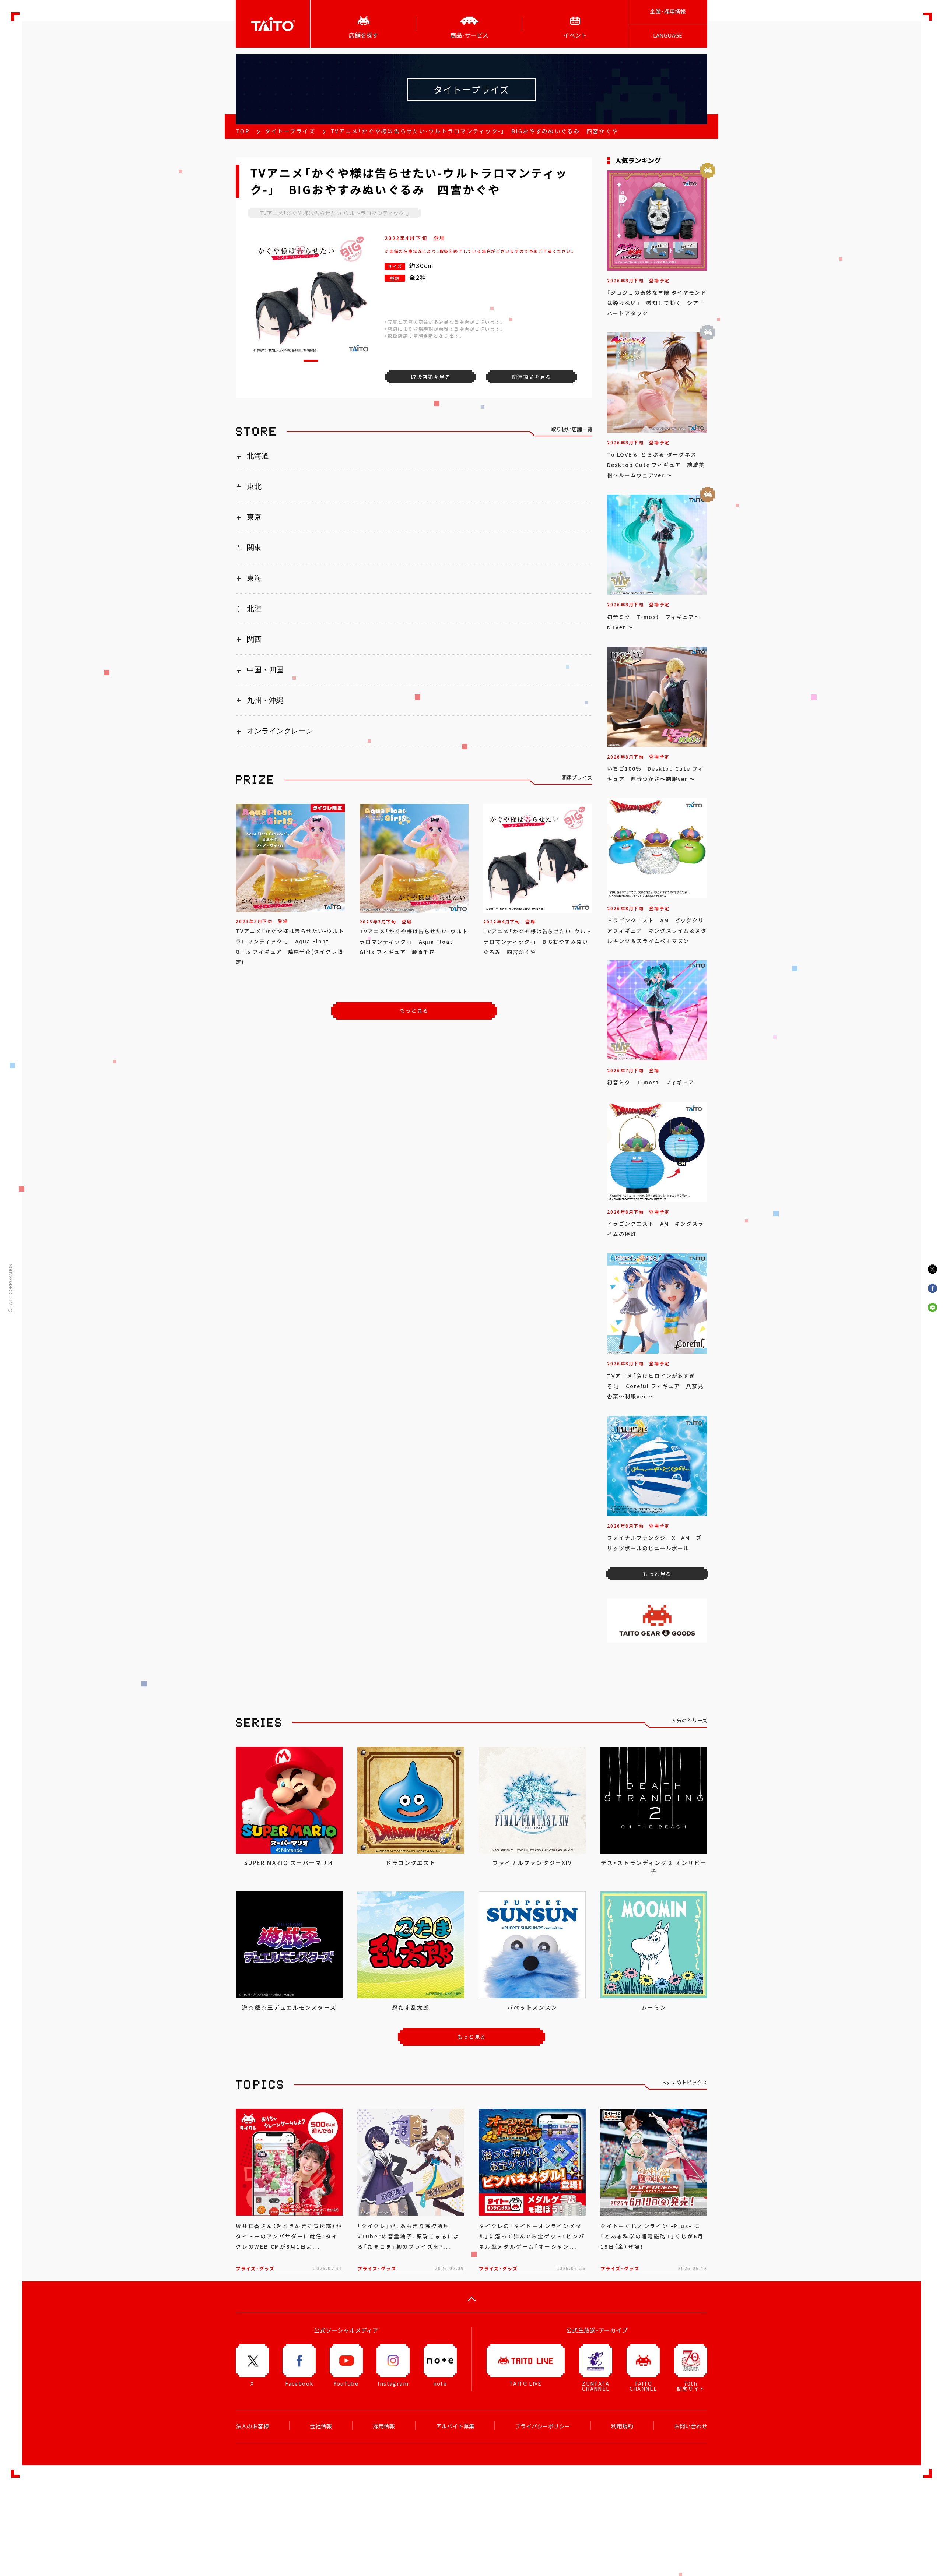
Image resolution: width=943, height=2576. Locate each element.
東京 (254, 517)
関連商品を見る (532, 377)
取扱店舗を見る (431, 377)
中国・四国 (265, 670)
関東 (254, 548)
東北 (254, 486)
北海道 (258, 456)
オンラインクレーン (280, 731)
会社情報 (321, 2426)
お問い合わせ (691, 2426)
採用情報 (384, 2426)
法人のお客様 (252, 2426)
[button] (311, 361)
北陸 (254, 609)
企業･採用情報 (668, 11)
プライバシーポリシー (543, 2426)
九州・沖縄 (265, 700)
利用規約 (622, 2426)
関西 (254, 639)
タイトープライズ (290, 131)
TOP (243, 131)
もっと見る (414, 1010)
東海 (254, 578)
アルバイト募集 (455, 2426)
